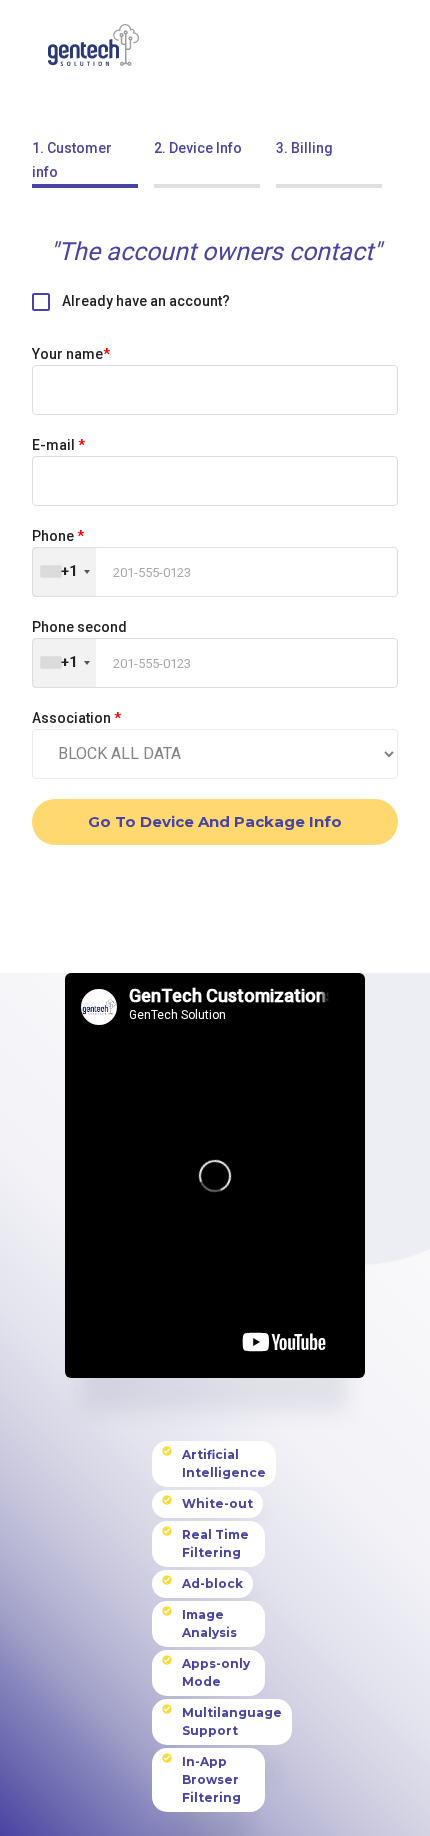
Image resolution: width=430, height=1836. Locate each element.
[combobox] (64, 572)
